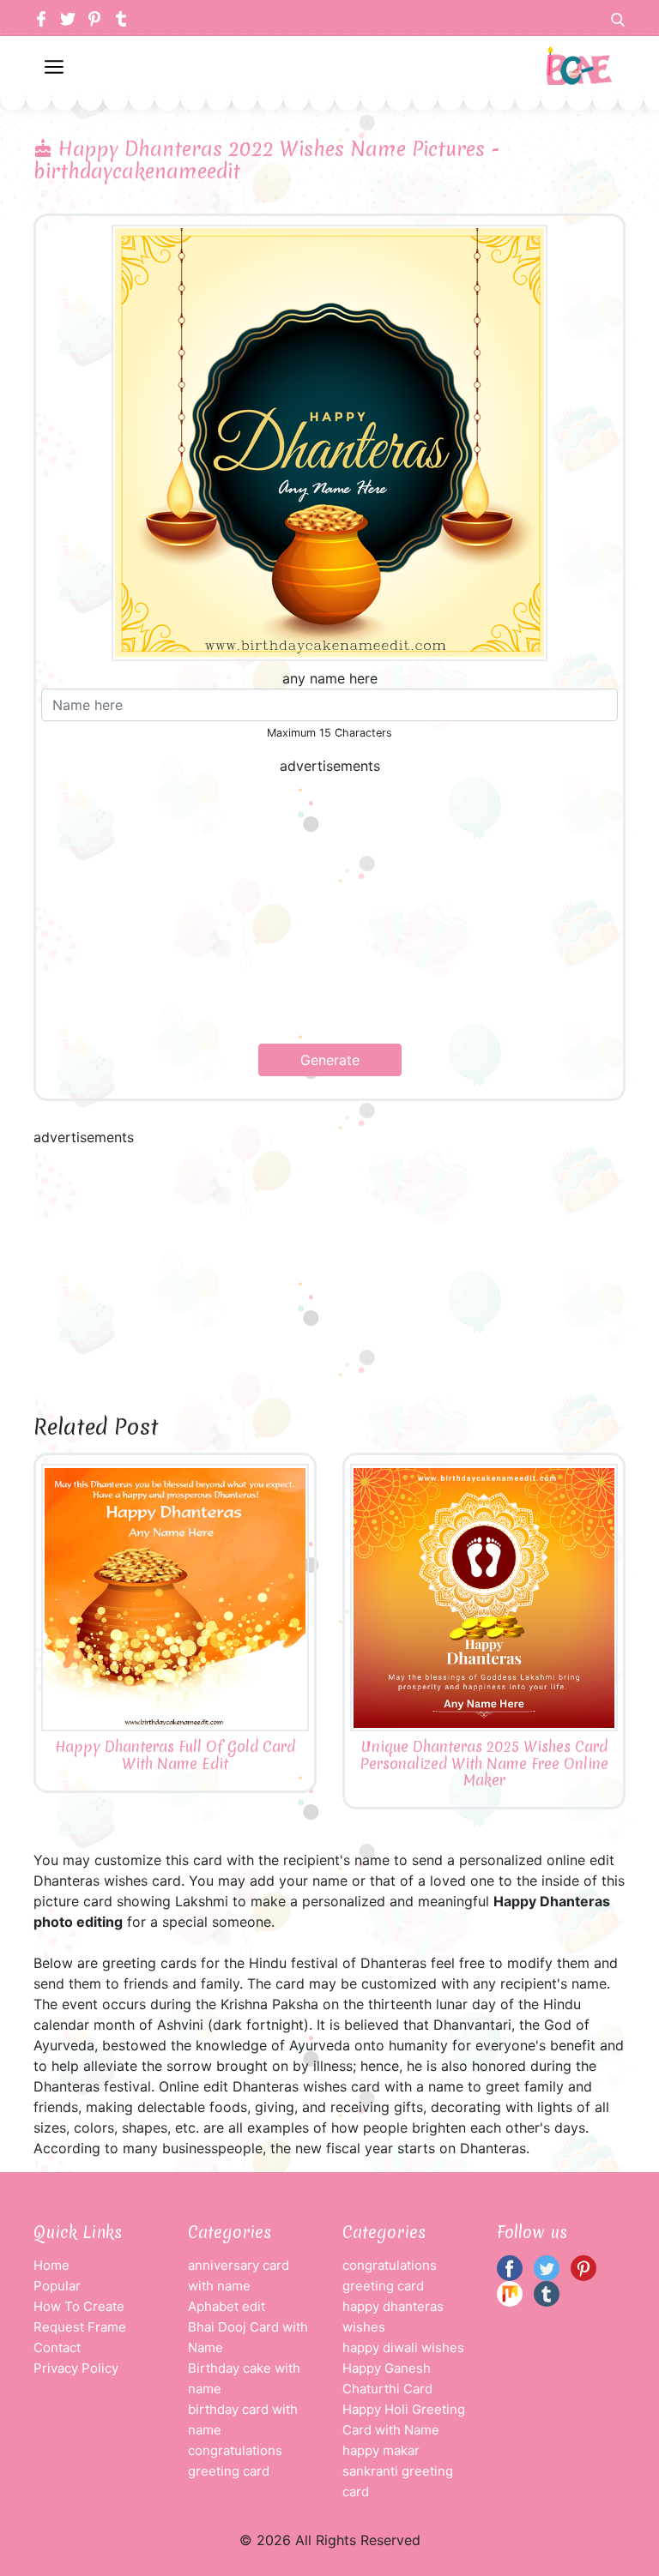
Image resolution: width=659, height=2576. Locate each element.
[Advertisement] (329, 910)
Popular (57, 2286)
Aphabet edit (227, 2306)
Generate (330, 1060)
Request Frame (80, 2327)
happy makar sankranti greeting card (398, 2471)
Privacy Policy (76, 2368)
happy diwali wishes (403, 2347)
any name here (330, 678)
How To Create (79, 2306)
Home (51, 2265)
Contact (57, 2347)
